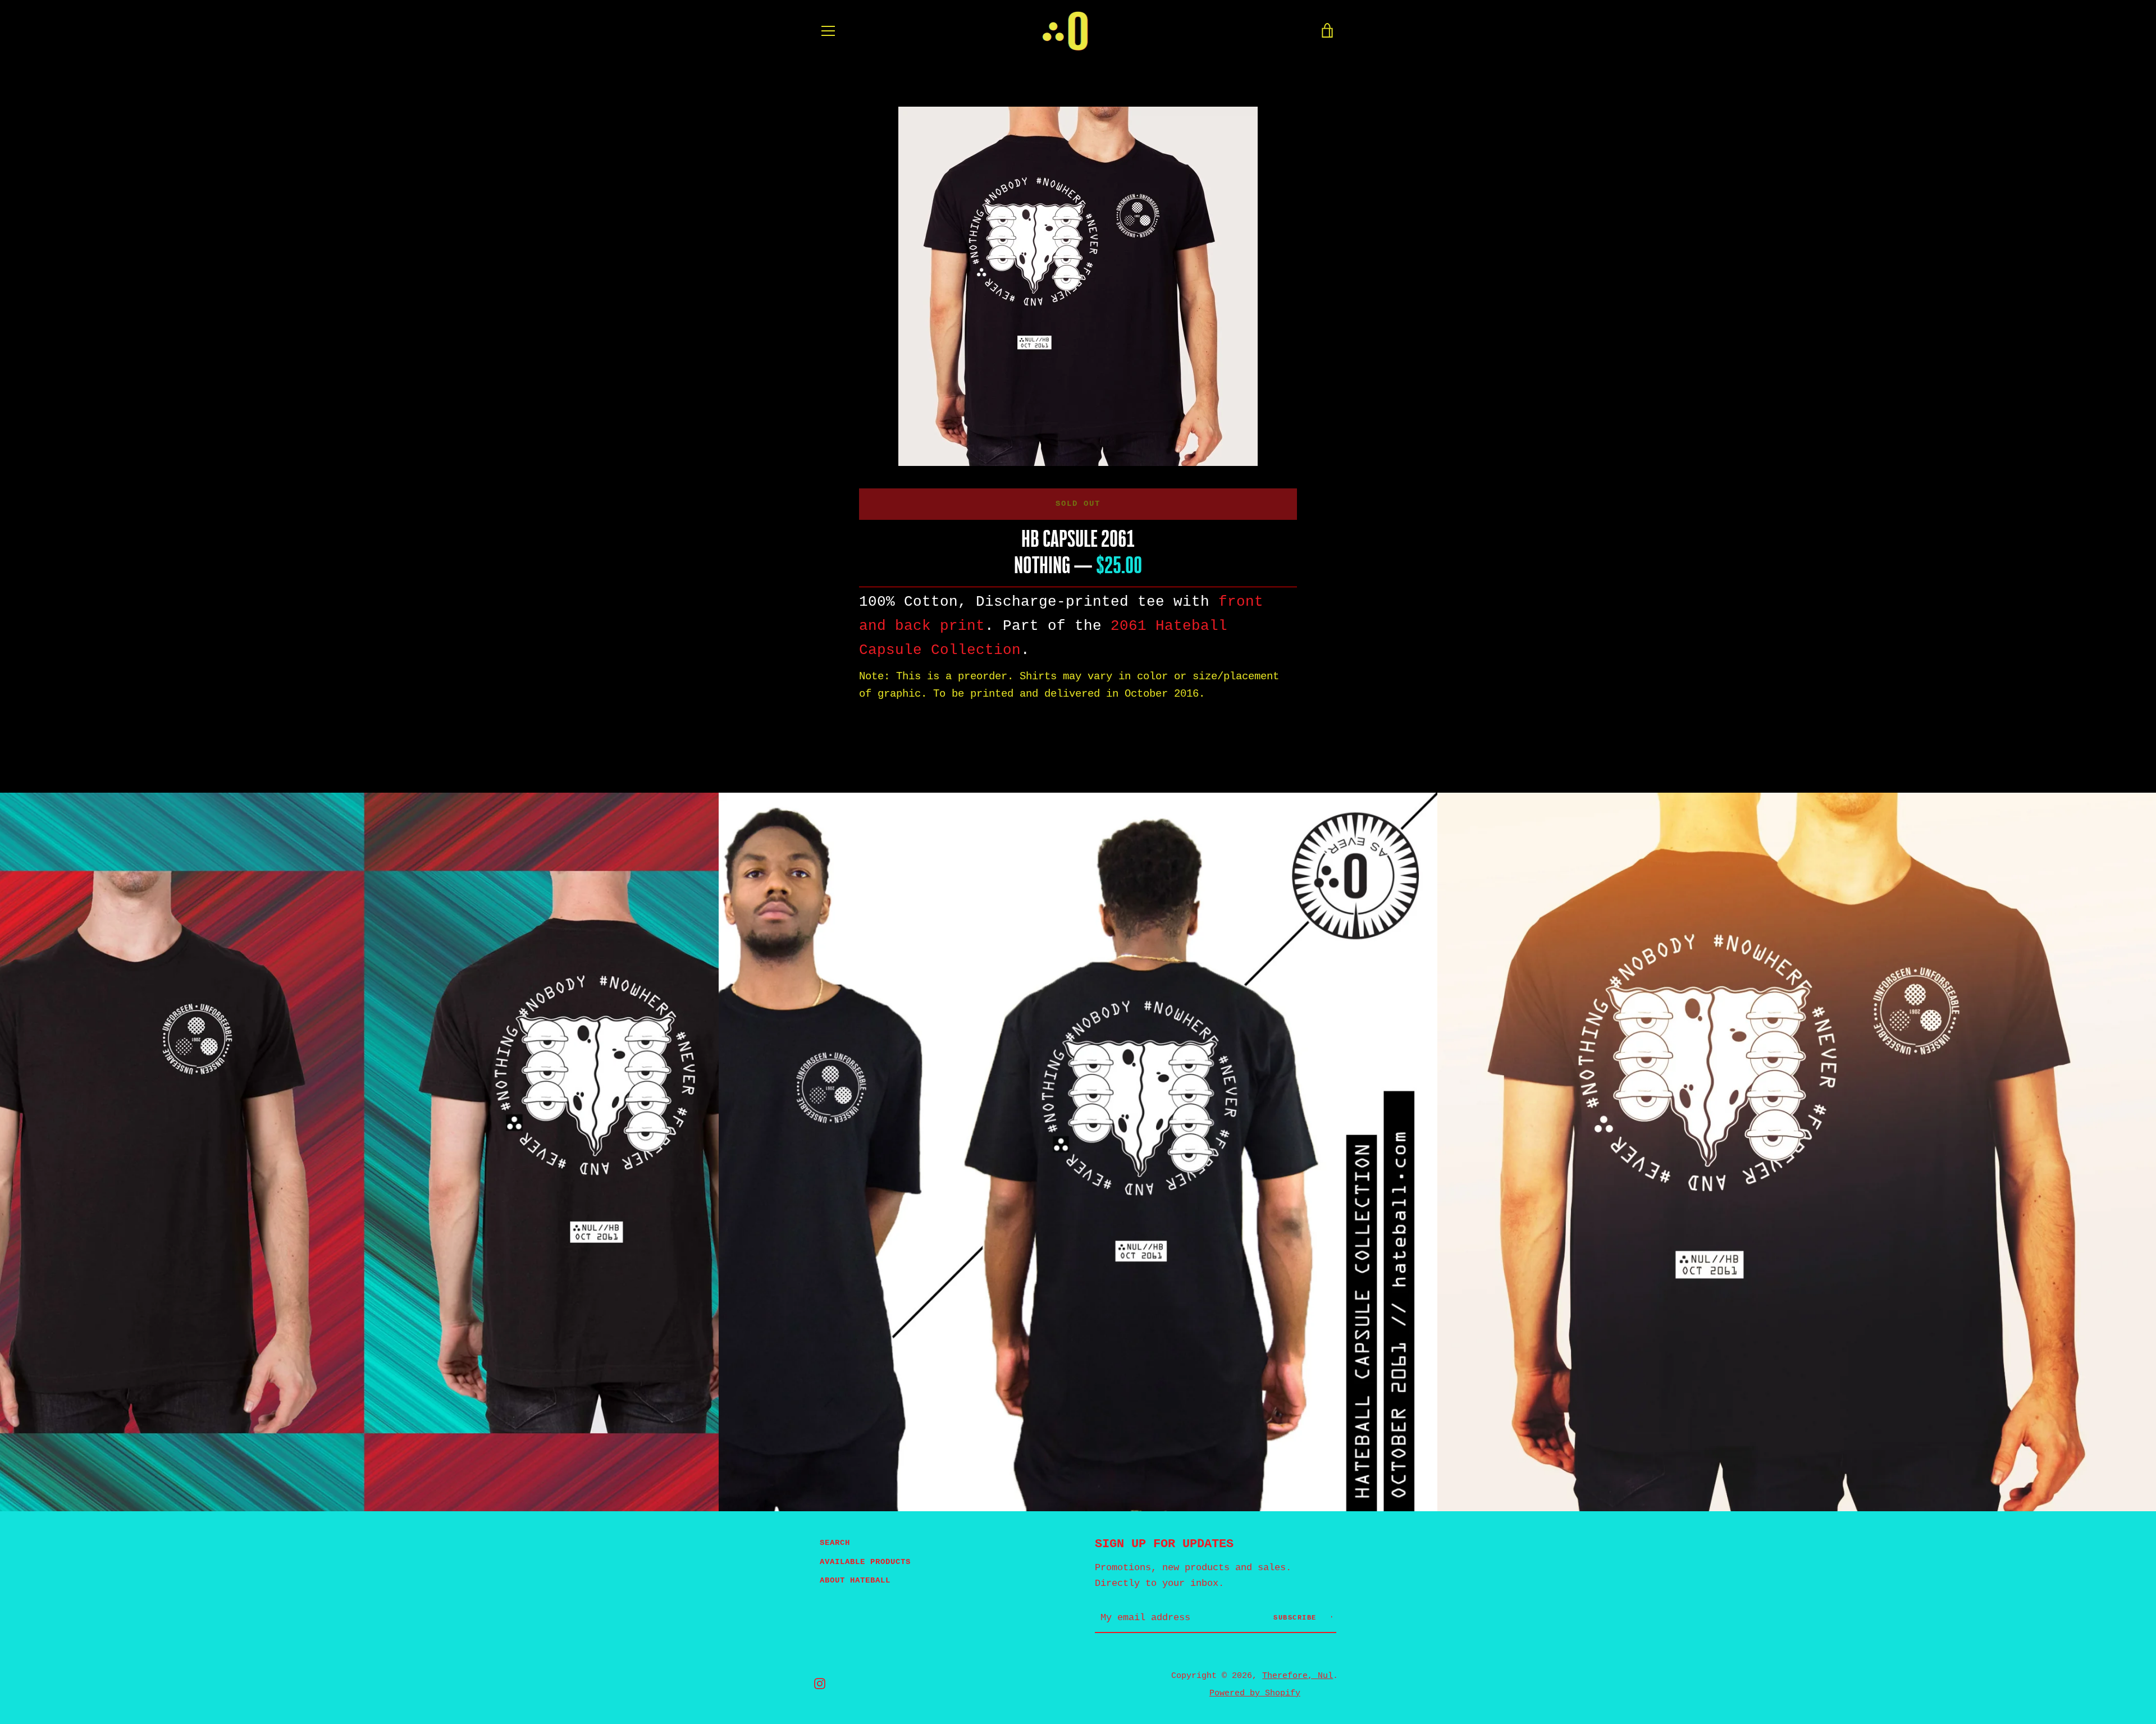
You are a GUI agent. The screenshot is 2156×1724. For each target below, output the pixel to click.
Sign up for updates (1164, 1544)
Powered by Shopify (1255, 1693)
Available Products (865, 1562)
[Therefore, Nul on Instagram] (820, 1684)
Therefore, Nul (1298, 1676)
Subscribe (1297, 1618)
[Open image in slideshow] (1078, 286)
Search (835, 1543)
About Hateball (855, 1580)
